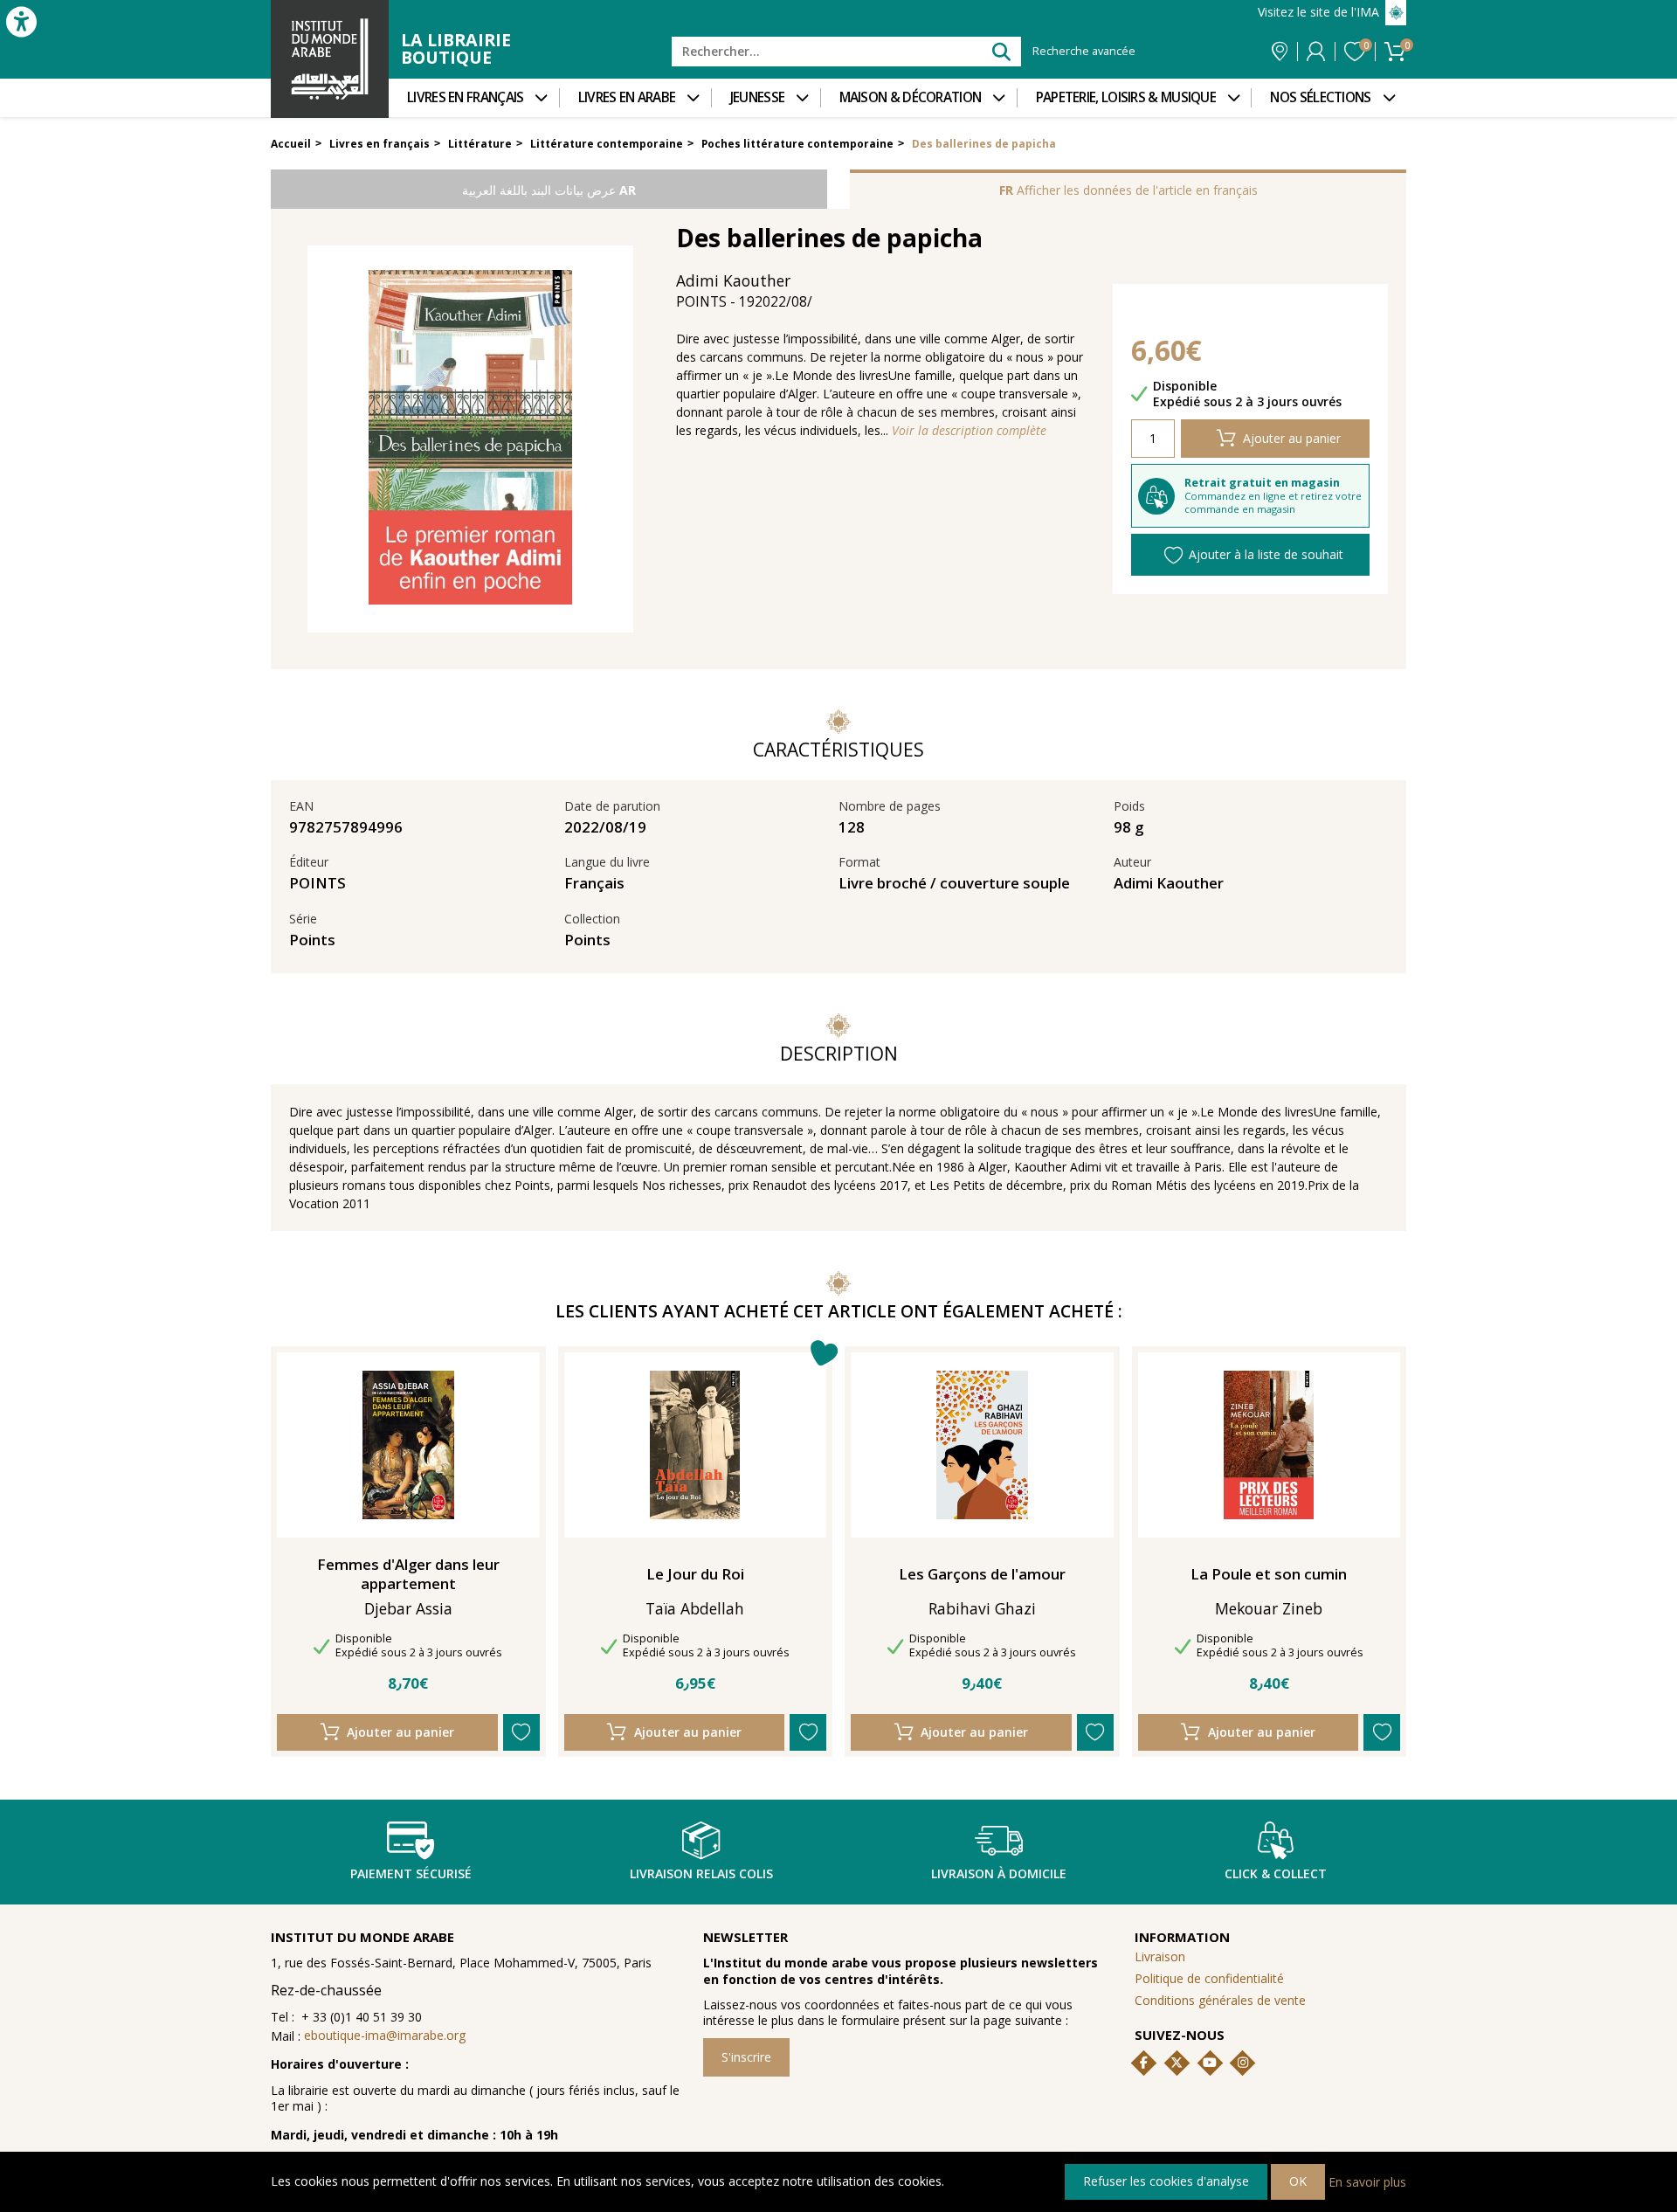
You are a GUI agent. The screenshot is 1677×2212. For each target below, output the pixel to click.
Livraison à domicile (999, 1873)
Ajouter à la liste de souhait (1266, 554)
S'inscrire (746, 2057)
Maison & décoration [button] (911, 97)
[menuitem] (474, 98)
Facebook (1144, 2063)
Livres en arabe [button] (627, 97)
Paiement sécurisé (411, 1873)
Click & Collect (1276, 1873)
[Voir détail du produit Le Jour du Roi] (695, 1445)
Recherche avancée (1084, 52)
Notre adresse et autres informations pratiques (1280, 52)
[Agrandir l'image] (470, 439)
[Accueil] (330, 59)
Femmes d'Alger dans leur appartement (408, 1574)
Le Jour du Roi (695, 1574)
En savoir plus (1367, 2181)
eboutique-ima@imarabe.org (385, 2035)
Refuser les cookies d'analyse (1166, 2181)
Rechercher (1001, 51)
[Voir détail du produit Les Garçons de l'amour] (982, 1445)
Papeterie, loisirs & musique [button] (1126, 97)
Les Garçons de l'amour (982, 1574)
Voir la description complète (969, 431)
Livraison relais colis (701, 1873)
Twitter (1177, 2063)
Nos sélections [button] (1320, 97)
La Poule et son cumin (1269, 1574)
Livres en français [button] (465, 97)
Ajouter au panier (1292, 438)
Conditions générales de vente (1220, 2000)
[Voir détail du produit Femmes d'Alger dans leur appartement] (408, 1445)
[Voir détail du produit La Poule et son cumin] (1269, 1445)
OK (1298, 2181)
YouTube (1210, 2063)
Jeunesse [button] (757, 97)
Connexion (1316, 52)
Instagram (1243, 2063)
